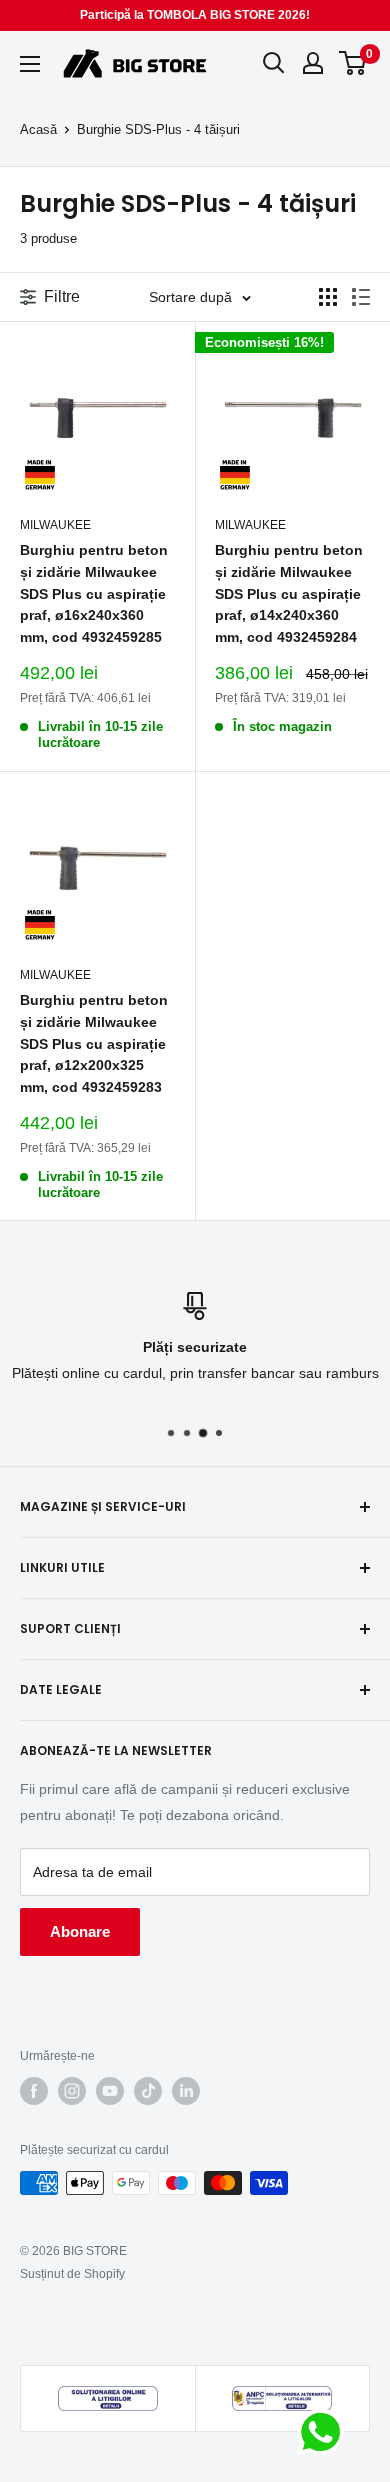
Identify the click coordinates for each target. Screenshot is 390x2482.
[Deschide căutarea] (274, 63)
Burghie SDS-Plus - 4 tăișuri (158, 129)
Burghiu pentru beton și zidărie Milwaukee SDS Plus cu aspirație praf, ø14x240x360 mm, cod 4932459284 (289, 593)
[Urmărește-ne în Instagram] (72, 2091)
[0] (353, 63)
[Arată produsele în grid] (328, 297)
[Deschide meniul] (30, 64)
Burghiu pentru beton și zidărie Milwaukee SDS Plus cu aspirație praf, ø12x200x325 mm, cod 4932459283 (94, 1043)
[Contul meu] (313, 63)
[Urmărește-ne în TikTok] (148, 2091)
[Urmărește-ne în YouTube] (110, 2091)
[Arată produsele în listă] (361, 297)
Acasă (38, 129)
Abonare (80, 1931)
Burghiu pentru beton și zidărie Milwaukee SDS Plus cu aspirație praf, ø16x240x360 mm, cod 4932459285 (94, 593)
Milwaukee (55, 525)
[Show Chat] (325, 2432)
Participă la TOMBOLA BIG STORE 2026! (195, 15)
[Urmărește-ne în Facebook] (34, 2091)
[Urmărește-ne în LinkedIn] (186, 2091)
